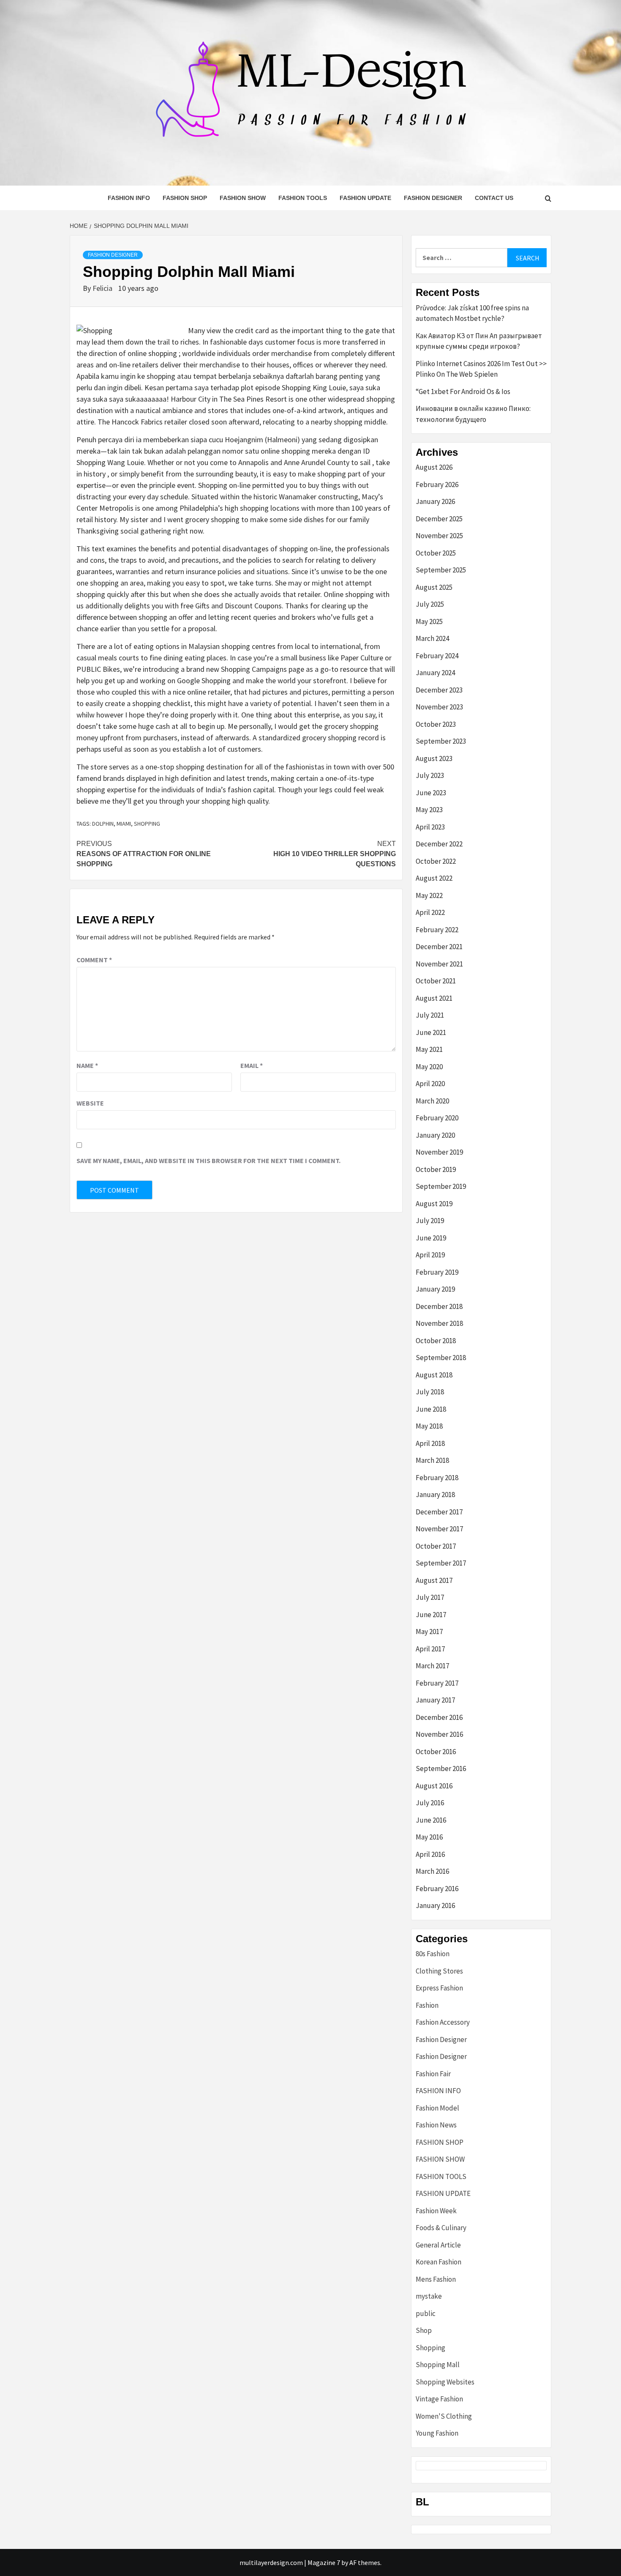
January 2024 (435, 673)
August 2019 (434, 1204)
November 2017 (439, 1529)
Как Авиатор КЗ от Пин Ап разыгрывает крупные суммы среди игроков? (479, 341)
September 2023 (441, 741)
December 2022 (439, 844)
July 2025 (430, 604)
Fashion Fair (433, 2074)
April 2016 (430, 1854)
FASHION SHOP (185, 198)
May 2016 (429, 1837)
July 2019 (430, 1221)
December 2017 (439, 1512)
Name (87, 1065)
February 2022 (437, 930)
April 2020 (430, 1084)
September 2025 (441, 570)
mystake (429, 2296)
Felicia (103, 288)
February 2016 (437, 1889)
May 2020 (429, 1067)
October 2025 (436, 553)
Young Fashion (437, 2433)
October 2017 (436, 1546)
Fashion (427, 2005)
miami (124, 824)
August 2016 (434, 1786)
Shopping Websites (445, 2382)
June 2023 (431, 793)
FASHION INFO (129, 198)
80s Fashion (433, 1954)
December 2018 (439, 1306)
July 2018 (430, 1392)
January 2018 (435, 1495)
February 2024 (437, 656)
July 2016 (430, 1803)
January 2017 (435, 1700)
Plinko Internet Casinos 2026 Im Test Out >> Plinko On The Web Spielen (481, 369)
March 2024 (432, 638)
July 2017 (430, 1597)
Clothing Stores (439, 1971)
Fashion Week (436, 2211)
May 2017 (429, 1632)
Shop (424, 2330)
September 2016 (441, 1768)
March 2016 (432, 1871)
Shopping (430, 2348)
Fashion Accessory (443, 2022)
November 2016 (439, 1734)
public (426, 2313)
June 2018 (431, 1409)
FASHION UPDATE (365, 198)
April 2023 (430, 827)
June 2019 (431, 1238)
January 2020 (435, 1135)
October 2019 (436, 1169)
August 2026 (434, 467)
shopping (147, 824)
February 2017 (437, 1683)
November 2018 (439, 1323)
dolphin (103, 824)
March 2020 (432, 1101)
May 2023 (429, 810)
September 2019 (441, 1186)
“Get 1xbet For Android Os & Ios (463, 391)
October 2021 (436, 981)
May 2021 (429, 1049)
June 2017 (431, 1615)
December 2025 (439, 519)
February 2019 (437, 1272)
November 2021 (439, 964)
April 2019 (430, 1255)
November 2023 (439, 707)
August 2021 (434, 998)
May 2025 (429, 621)
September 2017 (441, 1563)
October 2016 (436, 1752)
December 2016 (439, 1717)
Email (252, 1065)
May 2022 (429, 895)
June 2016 (431, 1820)
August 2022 (434, 878)
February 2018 (437, 1478)
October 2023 (436, 724)
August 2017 (434, 1580)
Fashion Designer (433, 198)
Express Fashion (439, 1988)
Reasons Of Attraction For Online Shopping (144, 854)
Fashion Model (437, 2108)
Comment (94, 960)
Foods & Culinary (441, 2228)
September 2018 (441, 1358)
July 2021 (430, 1015)
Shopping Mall (438, 2365)
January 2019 (435, 1289)
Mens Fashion (436, 2279)
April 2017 (430, 1649)
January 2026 (435, 501)
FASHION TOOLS (303, 198)
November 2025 (439, 536)
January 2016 (435, 1905)
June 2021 (431, 1032)
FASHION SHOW (243, 198)
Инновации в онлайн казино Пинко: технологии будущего (473, 414)
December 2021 (439, 947)
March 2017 (432, 1666)
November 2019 (439, 1152)
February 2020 (437, 1118)
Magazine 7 (324, 2562)
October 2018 (436, 1341)
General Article (438, 2245)
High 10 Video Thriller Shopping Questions (335, 854)
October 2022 (436, 861)
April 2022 (430, 912)
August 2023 (434, 758)
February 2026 (437, 485)
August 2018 (434, 1375)
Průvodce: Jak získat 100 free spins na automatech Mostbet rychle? (472, 313)
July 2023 (430, 775)
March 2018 (432, 1460)
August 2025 (434, 587)
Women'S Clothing (444, 2416)
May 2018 (429, 1426)
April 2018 (430, 1443)
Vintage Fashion (439, 2399)
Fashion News (436, 2125)
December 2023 (439, 690)
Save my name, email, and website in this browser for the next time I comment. (208, 1161)
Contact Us (494, 198)
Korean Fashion (439, 2262)
